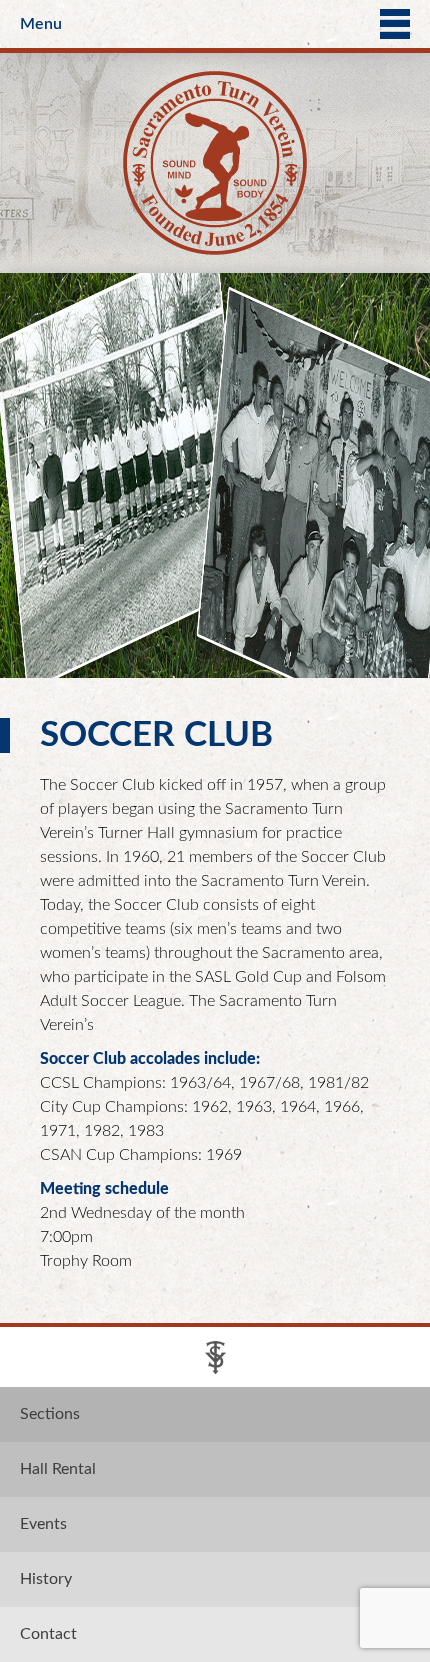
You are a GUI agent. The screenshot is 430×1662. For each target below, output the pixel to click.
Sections (50, 1414)
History (46, 1579)
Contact (48, 1634)
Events (43, 1524)
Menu (41, 24)
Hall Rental (58, 1469)
